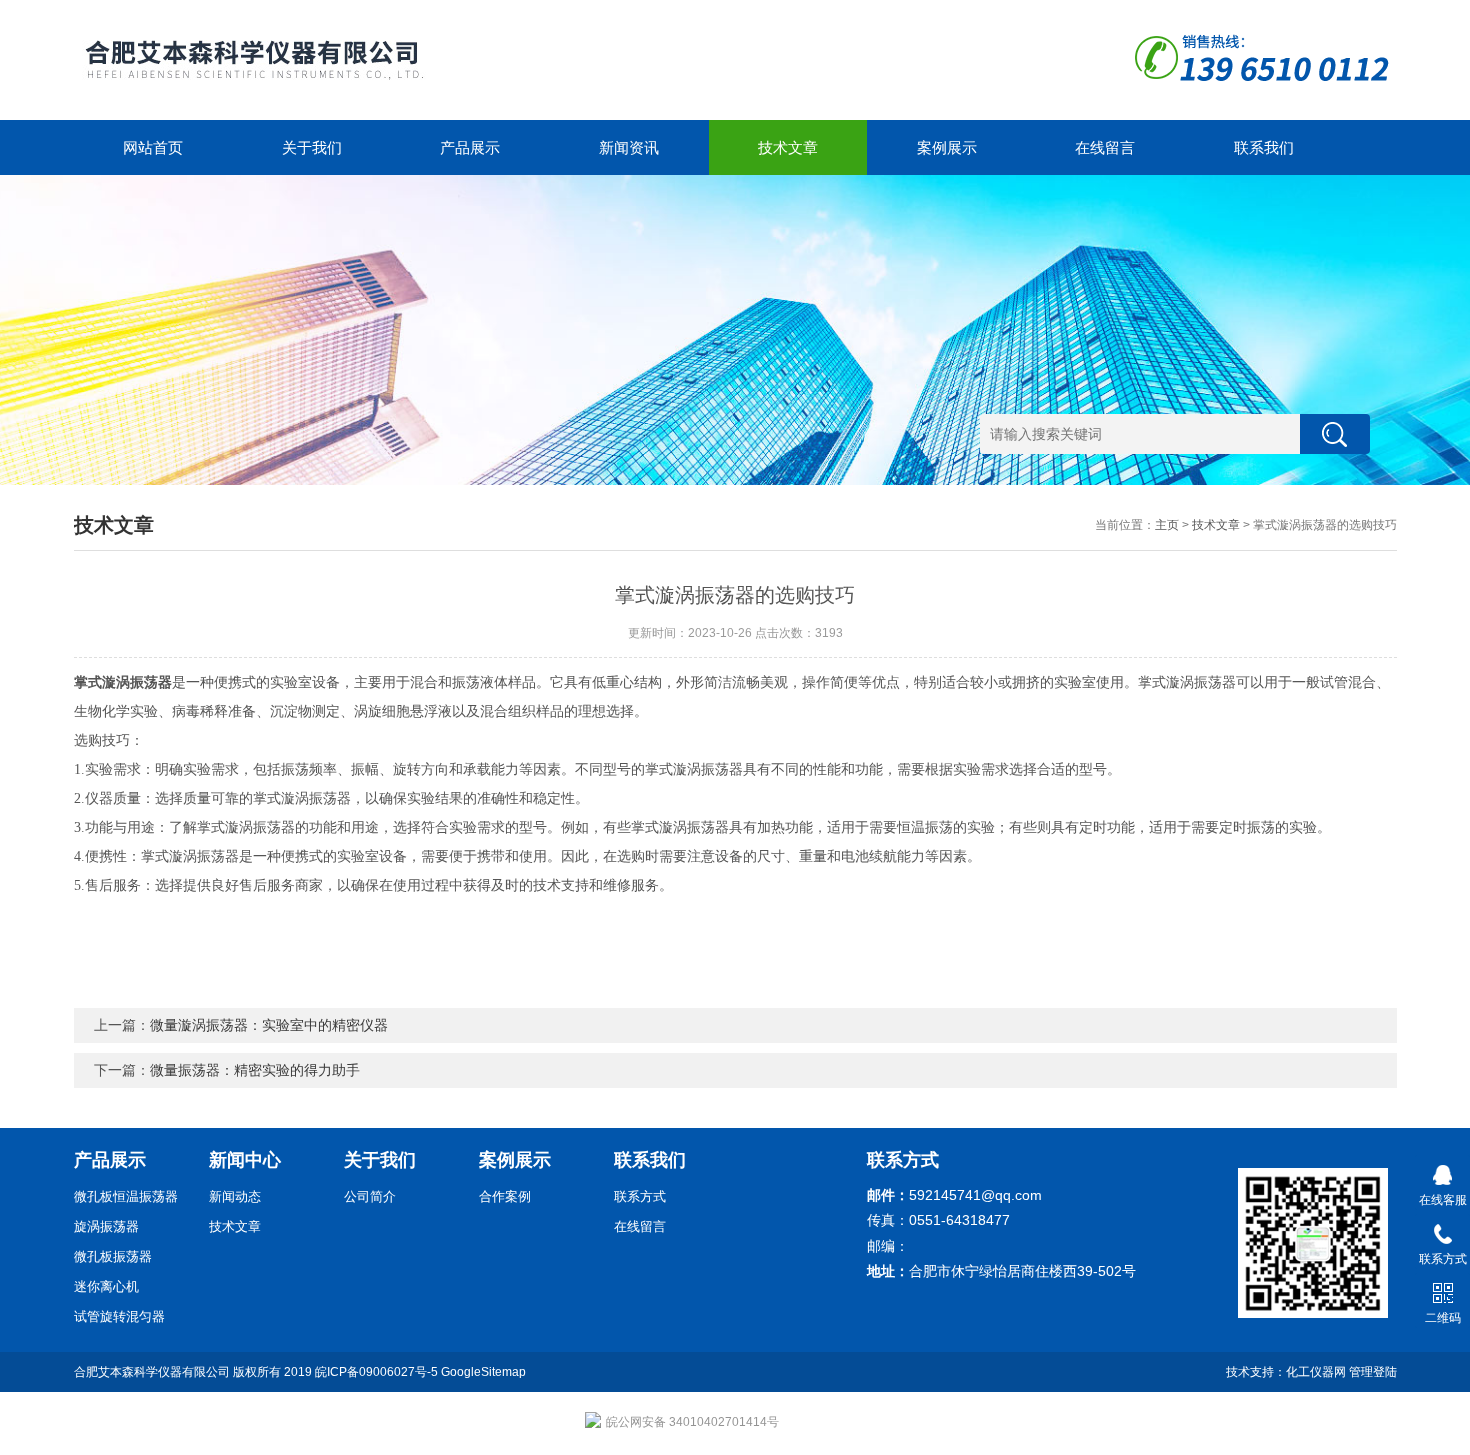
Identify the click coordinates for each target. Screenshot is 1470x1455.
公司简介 (370, 1196)
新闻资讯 (629, 147)
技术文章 (788, 147)
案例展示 (947, 147)
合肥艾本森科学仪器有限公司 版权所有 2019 (194, 1372)
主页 (1167, 525)
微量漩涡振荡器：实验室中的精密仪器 (269, 1025)
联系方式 (640, 1196)
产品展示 (470, 147)
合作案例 (505, 1196)
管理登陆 (1373, 1372)
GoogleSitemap (483, 1372)
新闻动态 (235, 1196)
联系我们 (1264, 147)
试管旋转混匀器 (119, 1316)
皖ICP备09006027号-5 (376, 1372)
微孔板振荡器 (113, 1256)
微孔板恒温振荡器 (126, 1196)
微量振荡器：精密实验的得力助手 (255, 1070)
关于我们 (312, 147)
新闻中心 (245, 1160)
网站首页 (153, 147)
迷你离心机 (106, 1286)
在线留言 (1105, 147)
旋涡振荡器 (106, 1226)
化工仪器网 (1316, 1372)
